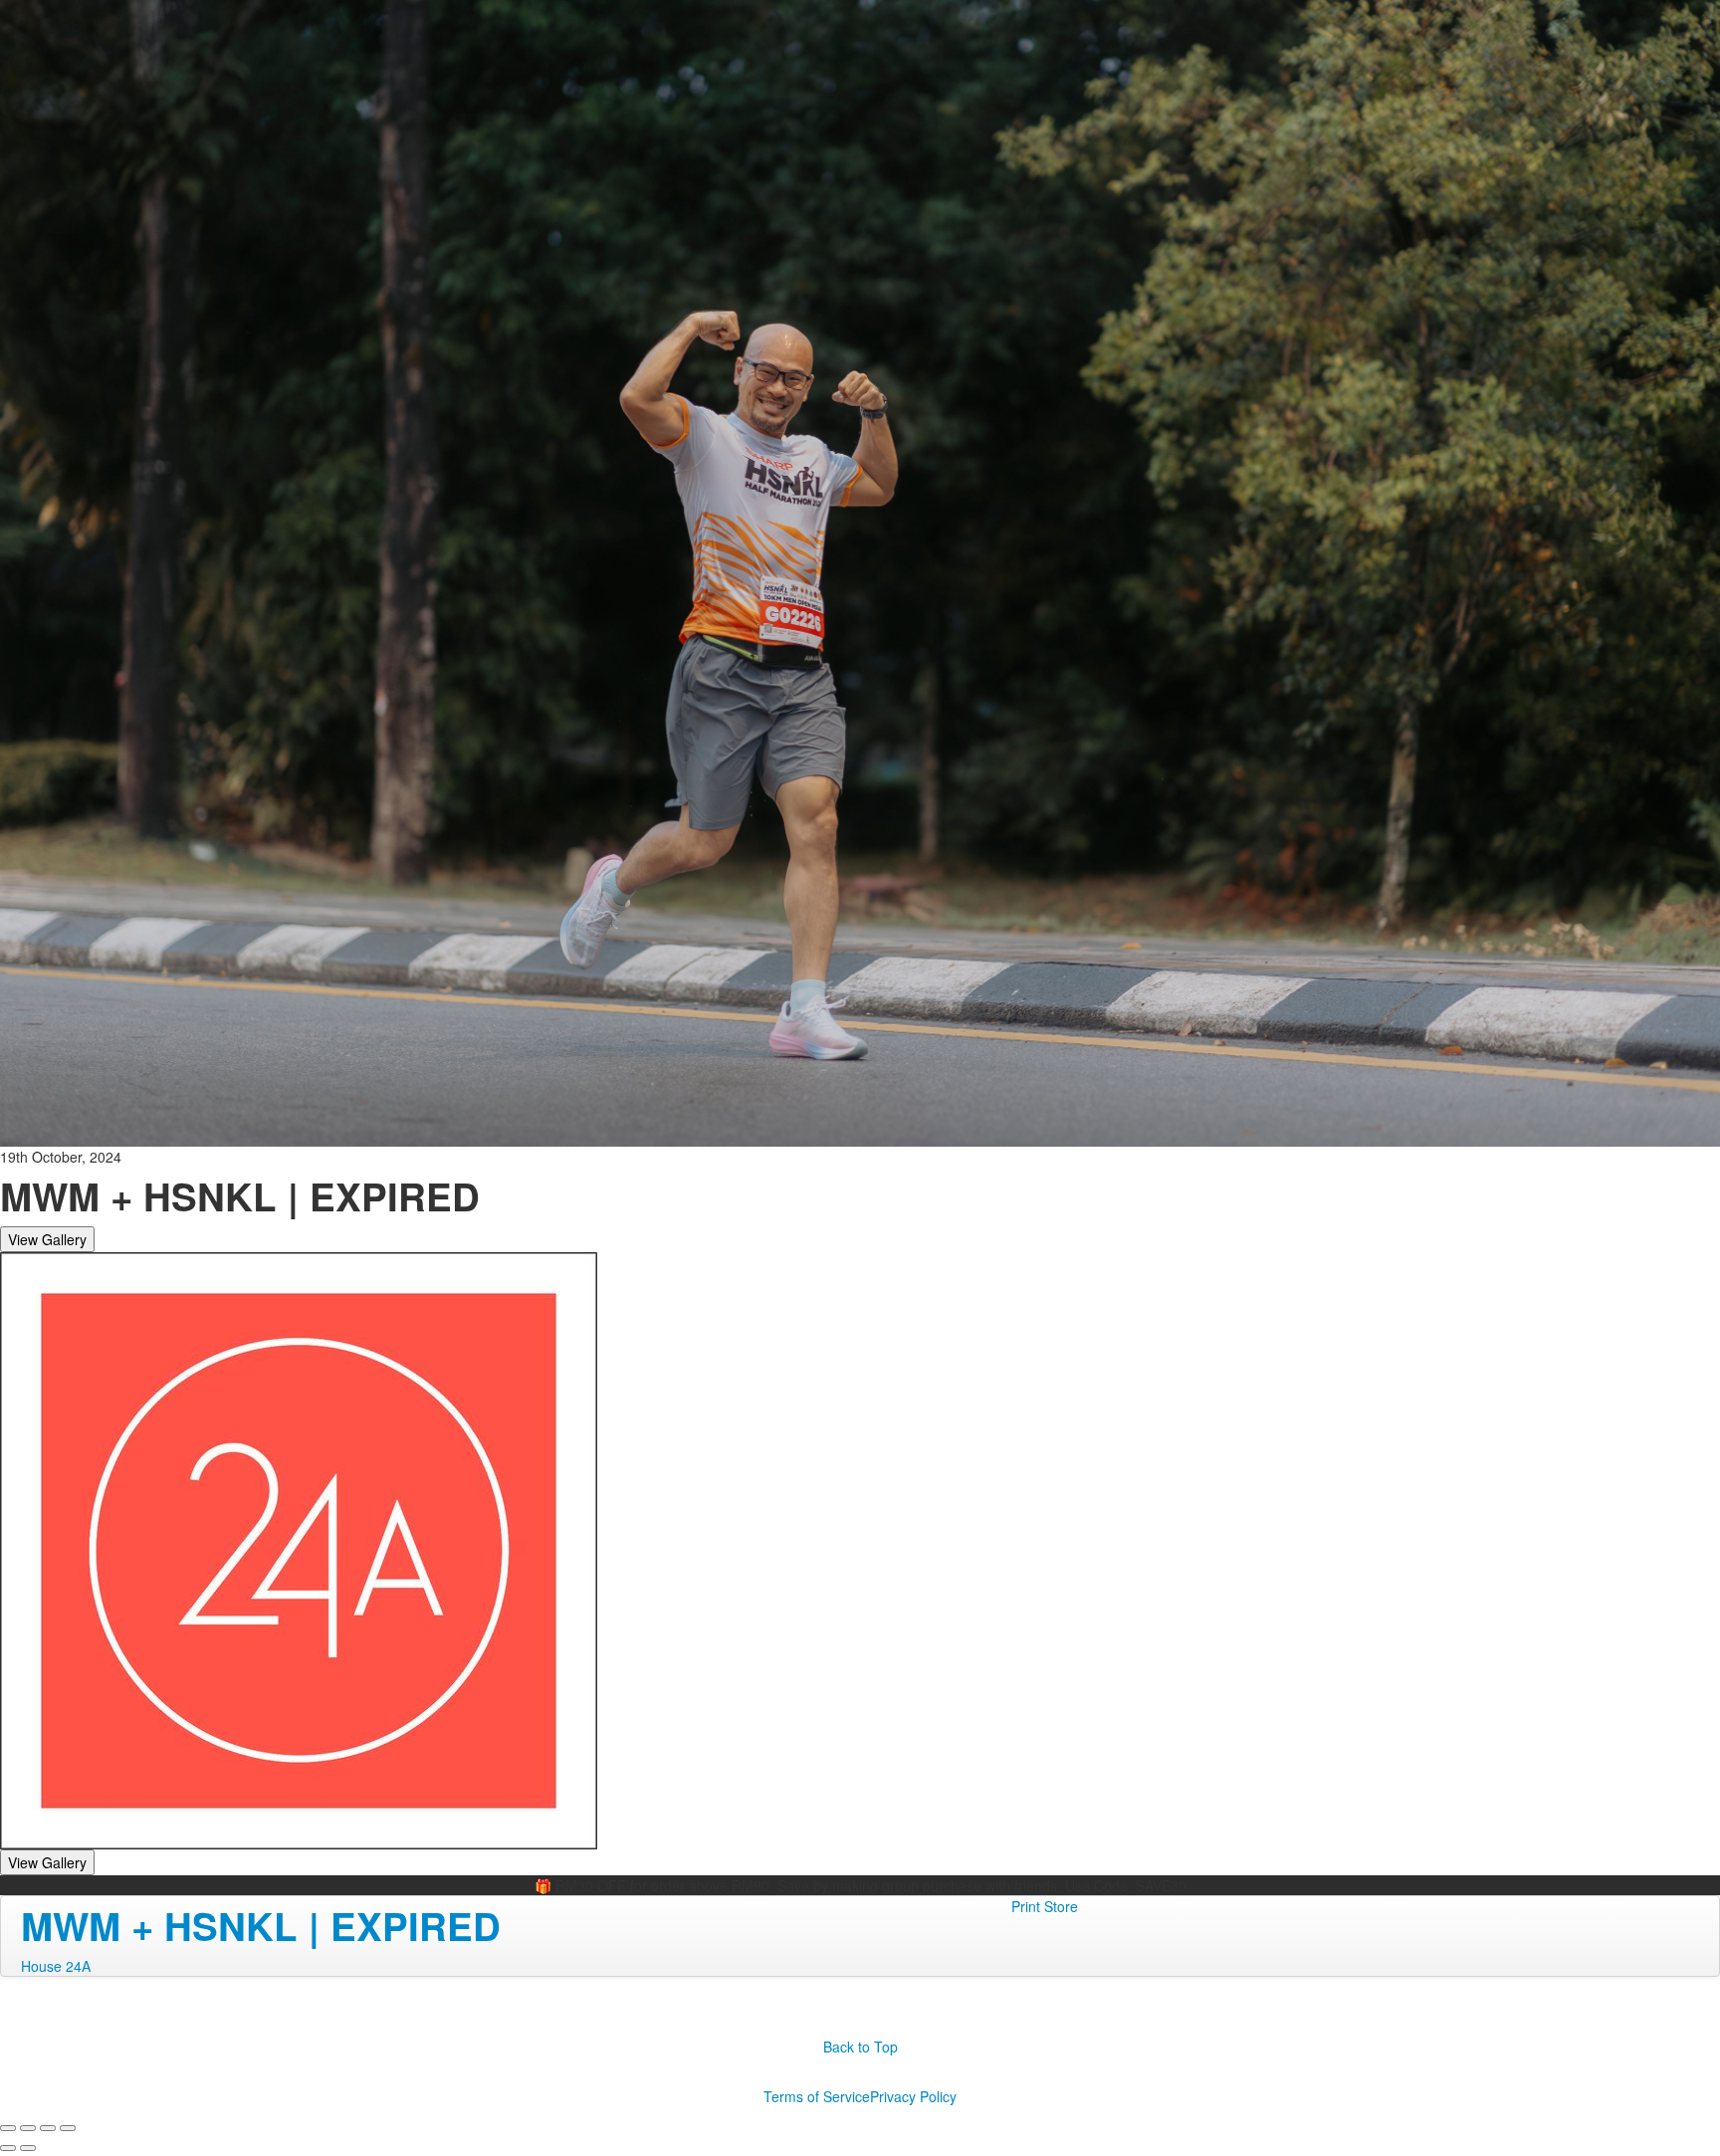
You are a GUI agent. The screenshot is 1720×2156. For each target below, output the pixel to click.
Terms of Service (817, 2096)
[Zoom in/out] (68, 2128)
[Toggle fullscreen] (48, 2128)
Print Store (1045, 1906)
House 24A (56, 1966)
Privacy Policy (913, 2096)
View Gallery (47, 1239)
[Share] (28, 2128)
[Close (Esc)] (8, 2128)
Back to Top (860, 2047)
